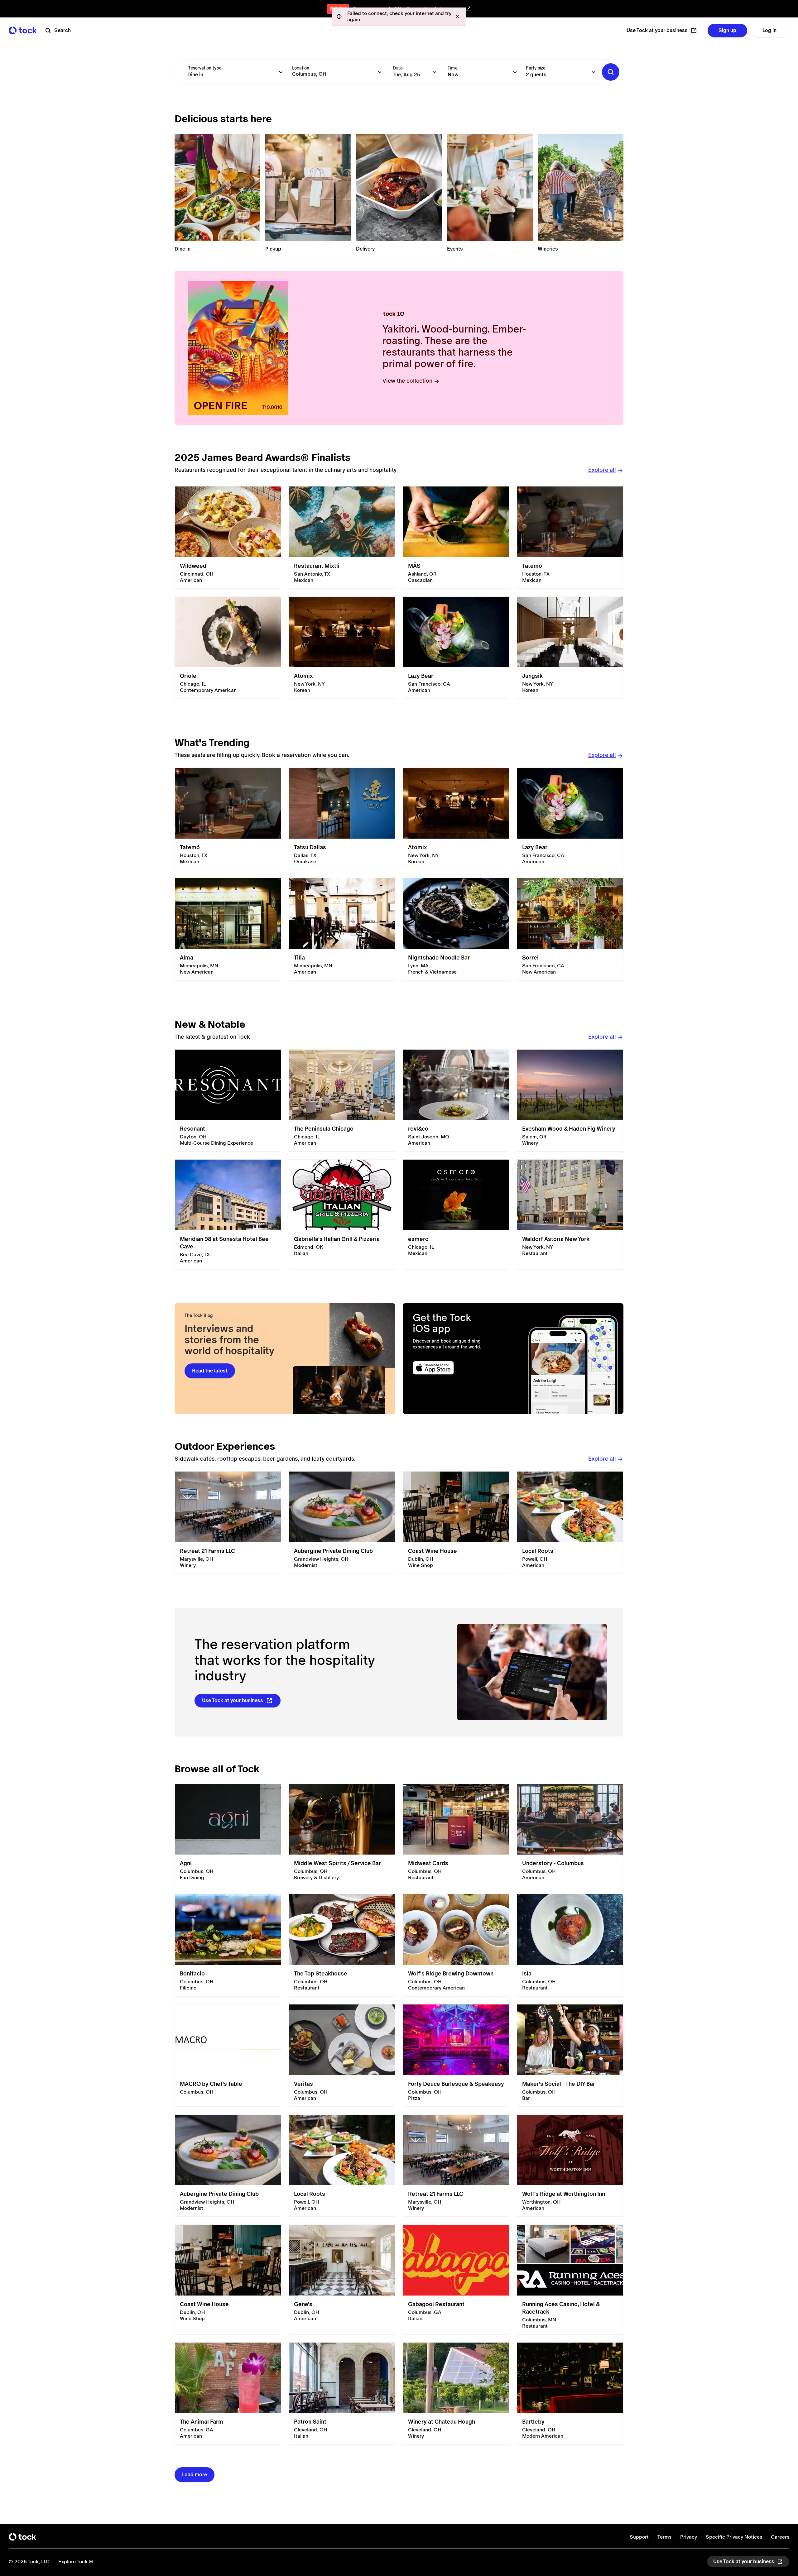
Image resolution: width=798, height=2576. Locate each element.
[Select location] (380, 72)
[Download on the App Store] (457, 1368)
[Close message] (458, 17)
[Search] (611, 72)
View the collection (407, 381)
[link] (228, 538)
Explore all (602, 470)
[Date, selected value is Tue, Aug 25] (435, 72)
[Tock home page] (23, 30)
